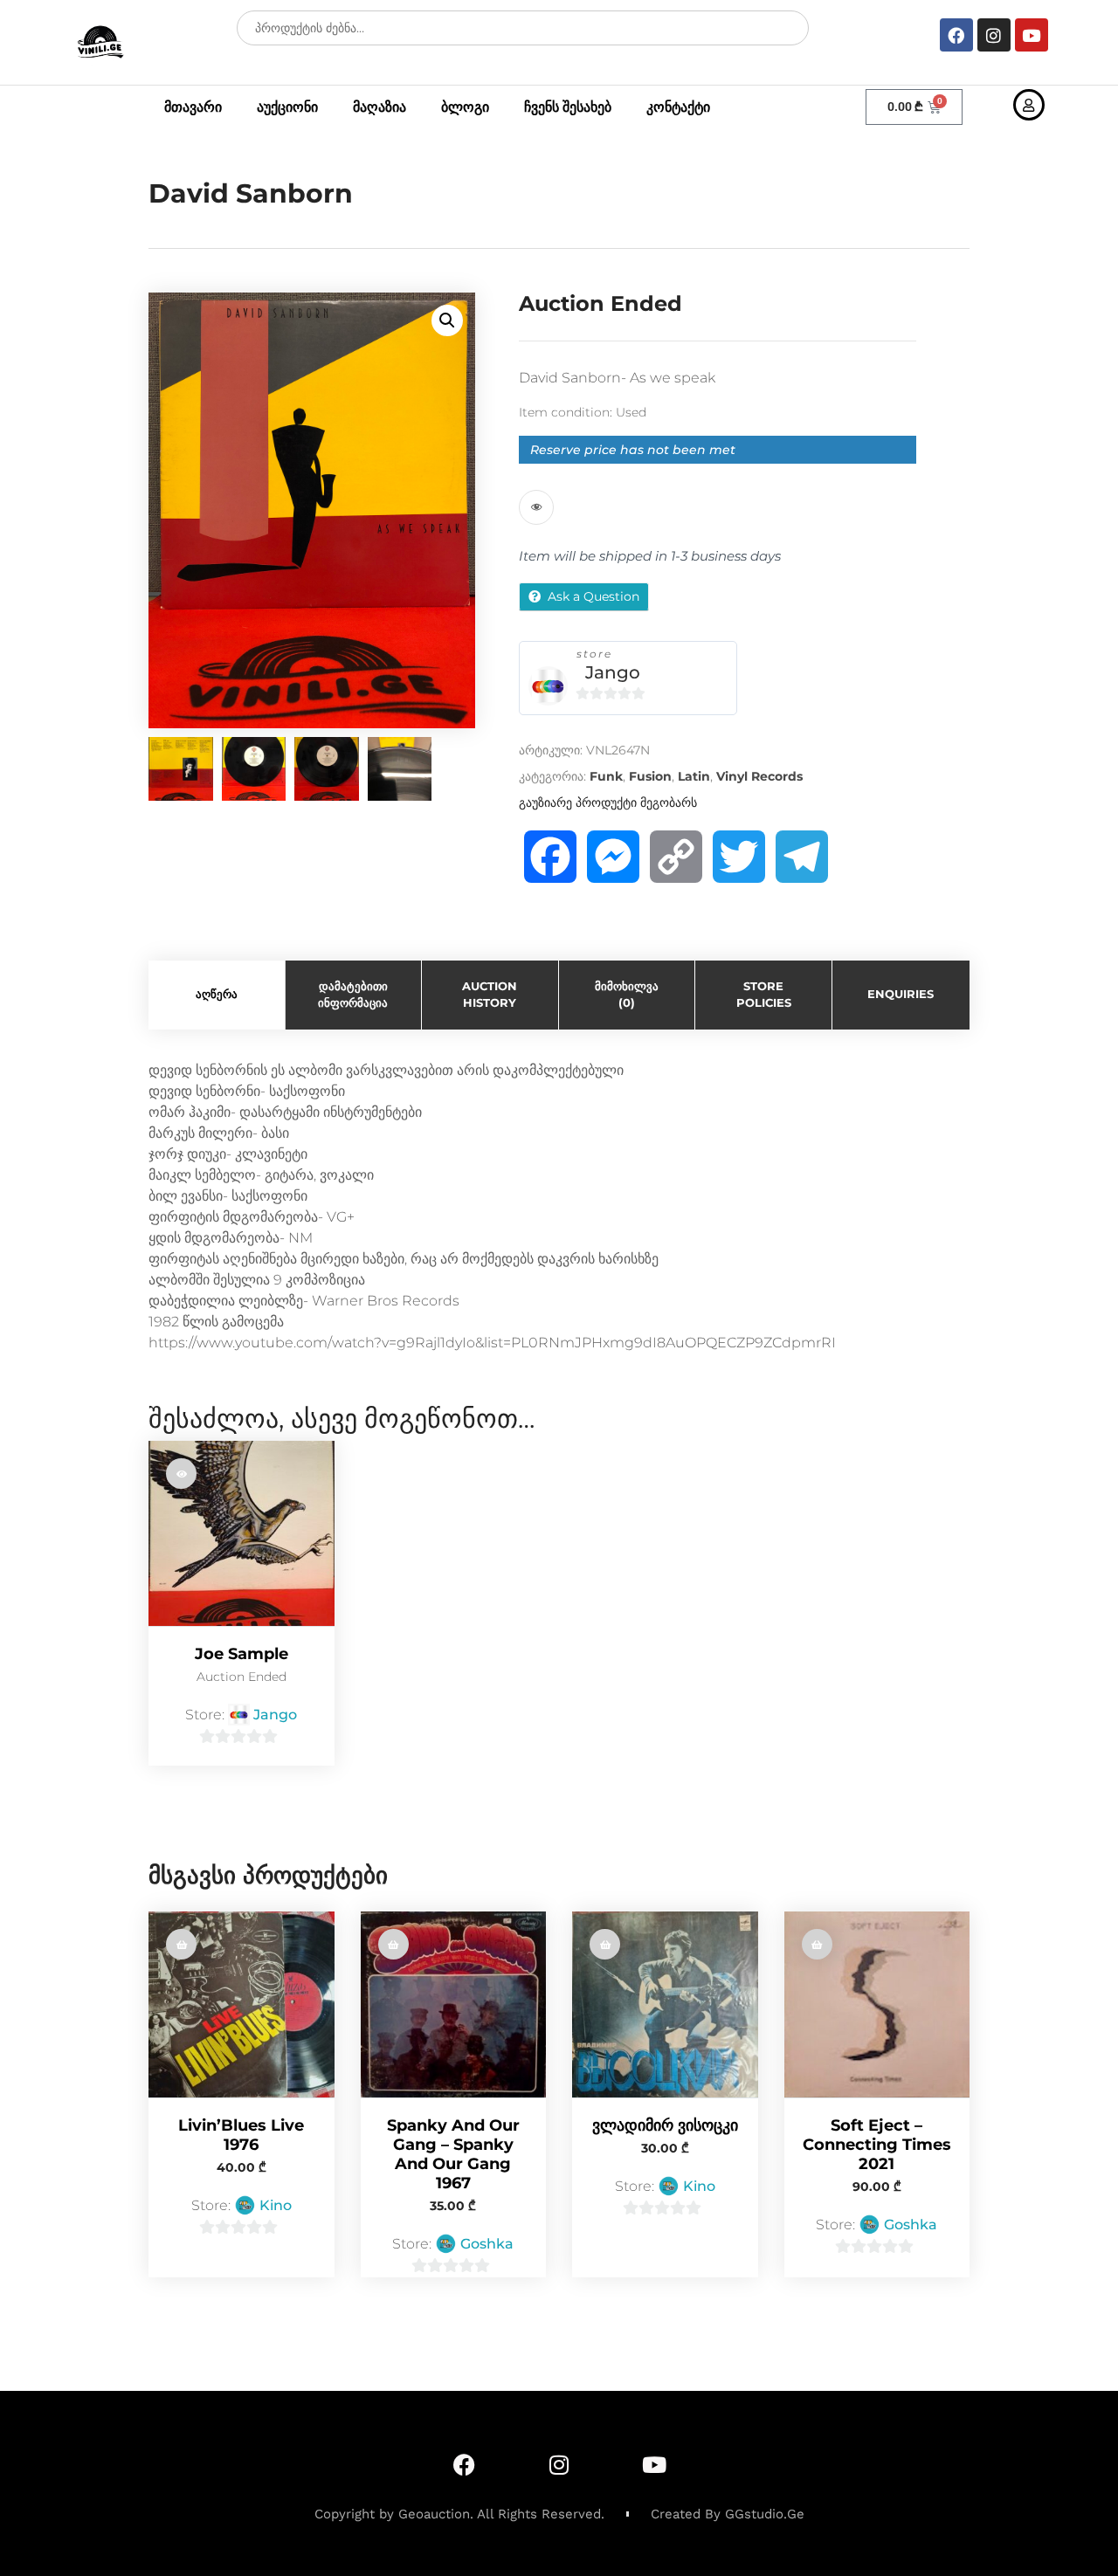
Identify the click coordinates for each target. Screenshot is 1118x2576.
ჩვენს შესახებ (568, 107)
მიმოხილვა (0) (627, 995)
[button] (447, 320)
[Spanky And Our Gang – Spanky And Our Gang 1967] (454, 2004)
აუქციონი (287, 107)
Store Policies (764, 995)
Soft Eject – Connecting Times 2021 (877, 2145)
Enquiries (901, 994)
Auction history (490, 995)
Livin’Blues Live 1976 (241, 2135)
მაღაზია (380, 107)
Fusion (650, 776)
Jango (613, 672)
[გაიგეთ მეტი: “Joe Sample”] (181, 1474)
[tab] (217, 995)
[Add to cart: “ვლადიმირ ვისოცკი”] (605, 1944)
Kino (276, 2205)
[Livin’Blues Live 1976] (242, 2004)
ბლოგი (465, 107)
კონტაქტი (678, 107)
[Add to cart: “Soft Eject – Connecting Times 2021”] (817, 1944)
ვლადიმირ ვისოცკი (665, 2125)
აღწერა (217, 994)
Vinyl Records (759, 776)
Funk (606, 776)
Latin (694, 776)
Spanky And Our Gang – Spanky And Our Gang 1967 (453, 2154)
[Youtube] (1032, 35)
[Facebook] (956, 35)
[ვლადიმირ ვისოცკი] (665, 2004)
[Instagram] (994, 35)
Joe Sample (242, 1654)
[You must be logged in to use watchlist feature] (536, 507)
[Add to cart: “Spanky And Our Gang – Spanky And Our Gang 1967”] (393, 1944)
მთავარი (193, 107)
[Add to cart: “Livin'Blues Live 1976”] (181, 1944)
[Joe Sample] (242, 1534)
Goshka (487, 2244)
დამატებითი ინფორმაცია (353, 995)
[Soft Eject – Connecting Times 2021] (877, 2004)
